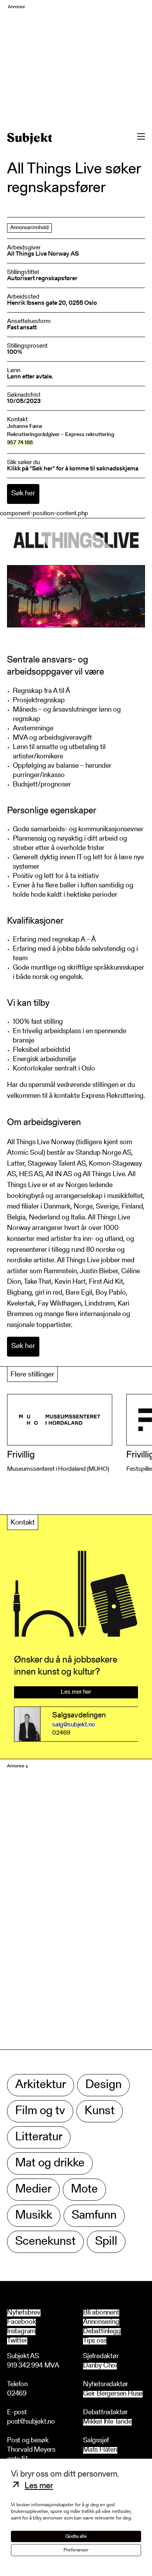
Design (103, 2085)
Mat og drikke (50, 2163)
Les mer (39, 2486)
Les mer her (76, 1692)
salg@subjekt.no (74, 1725)
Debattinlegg (102, 2332)
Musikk (34, 2216)
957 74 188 (20, 443)
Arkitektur (41, 2085)
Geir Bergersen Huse (113, 2394)
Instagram (21, 2332)
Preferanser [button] (76, 2550)
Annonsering (101, 2322)
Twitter (17, 2341)
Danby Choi (100, 2366)
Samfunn (94, 2216)
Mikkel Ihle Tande (107, 2422)
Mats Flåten (100, 2450)
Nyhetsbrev (24, 2313)
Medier (33, 2190)
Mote (84, 2190)
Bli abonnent (101, 2313)
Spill (106, 2242)
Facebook (21, 2322)
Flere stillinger (32, 1375)
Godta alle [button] (76, 2536)
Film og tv (40, 2111)
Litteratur (39, 2137)
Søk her (23, 494)
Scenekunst (45, 2242)
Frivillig (21, 1455)
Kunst (100, 2111)
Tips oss (95, 2341)
